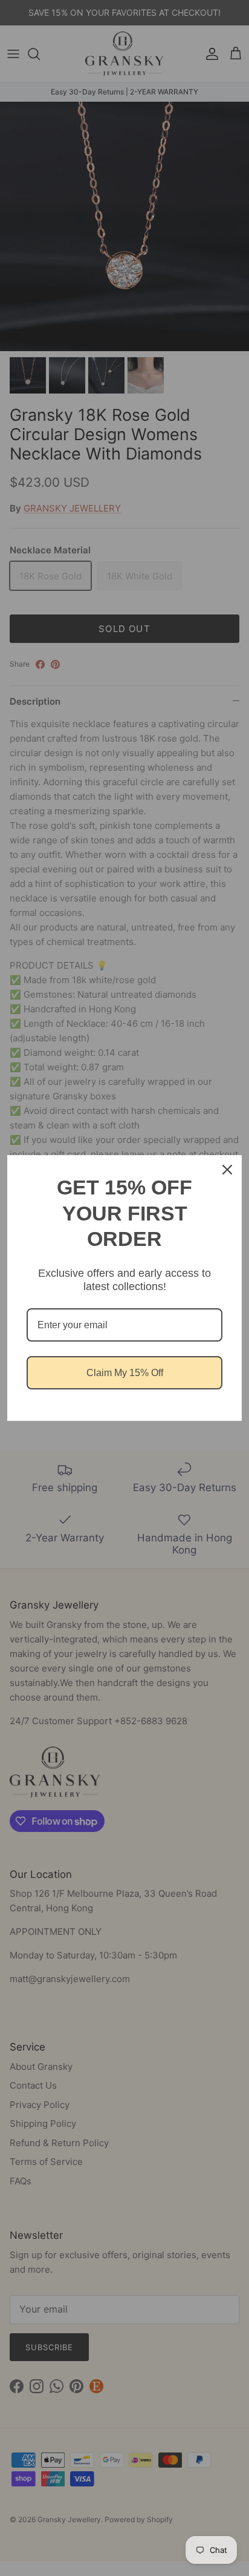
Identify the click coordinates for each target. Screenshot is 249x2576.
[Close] (227, 1170)
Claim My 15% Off (125, 1373)
